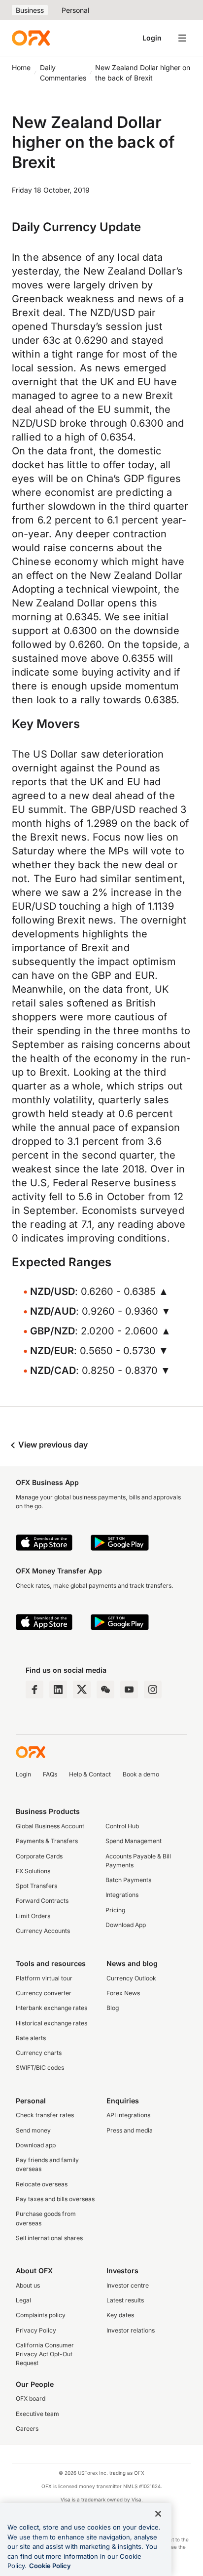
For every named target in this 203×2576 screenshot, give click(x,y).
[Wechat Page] (105, 1690)
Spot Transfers (36, 1886)
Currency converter (44, 1993)
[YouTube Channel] (129, 1690)
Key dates (120, 2315)
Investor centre (128, 2285)
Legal (23, 2300)
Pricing (115, 1910)
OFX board (31, 2398)
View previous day (52, 1445)
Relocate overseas (42, 2184)
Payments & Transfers (47, 1841)
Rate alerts (31, 2038)
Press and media (130, 2130)
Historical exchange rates (51, 2023)
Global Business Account (50, 1826)
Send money (33, 2130)
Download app (36, 2145)
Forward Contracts (42, 1901)
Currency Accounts (43, 1931)
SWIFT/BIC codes (40, 2068)
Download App (126, 1925)
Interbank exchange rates (51, 2008)
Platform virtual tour (44, 1978)
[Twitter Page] (82, 1690)
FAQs (50, 1774)
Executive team (37, 2414)
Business (30, 10)
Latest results (125, 2300)
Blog (113, 2008)
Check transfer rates (45, 2115)
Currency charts (39, 2053)
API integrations (128, 2115)
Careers (27, 2429)
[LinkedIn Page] (58, 1690)
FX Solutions (33, 1871)
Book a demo (141, 1774)
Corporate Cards (39, 1856)
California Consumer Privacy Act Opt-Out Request (45, 2354)
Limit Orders (33, 1916)
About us (28, 2285)
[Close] (158, 2514)
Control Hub (122, 1826)
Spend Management (134, 1841)
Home (21, 67)
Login (152, 38)
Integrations (122, 1895)
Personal (75, 10)
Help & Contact (90, 1774)
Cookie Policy (50, 2566)
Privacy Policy (36, 2330)
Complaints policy (41, 2315)
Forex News (123, 1993)
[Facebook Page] (34, 1690)
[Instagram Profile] (153, 1690)
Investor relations (131, 2330)
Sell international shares (49, 2238)
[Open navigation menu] (182, 38)
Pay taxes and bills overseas (55, 2199)
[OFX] (31, 38)
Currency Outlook (131, 1978)
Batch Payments (128, 1880)
